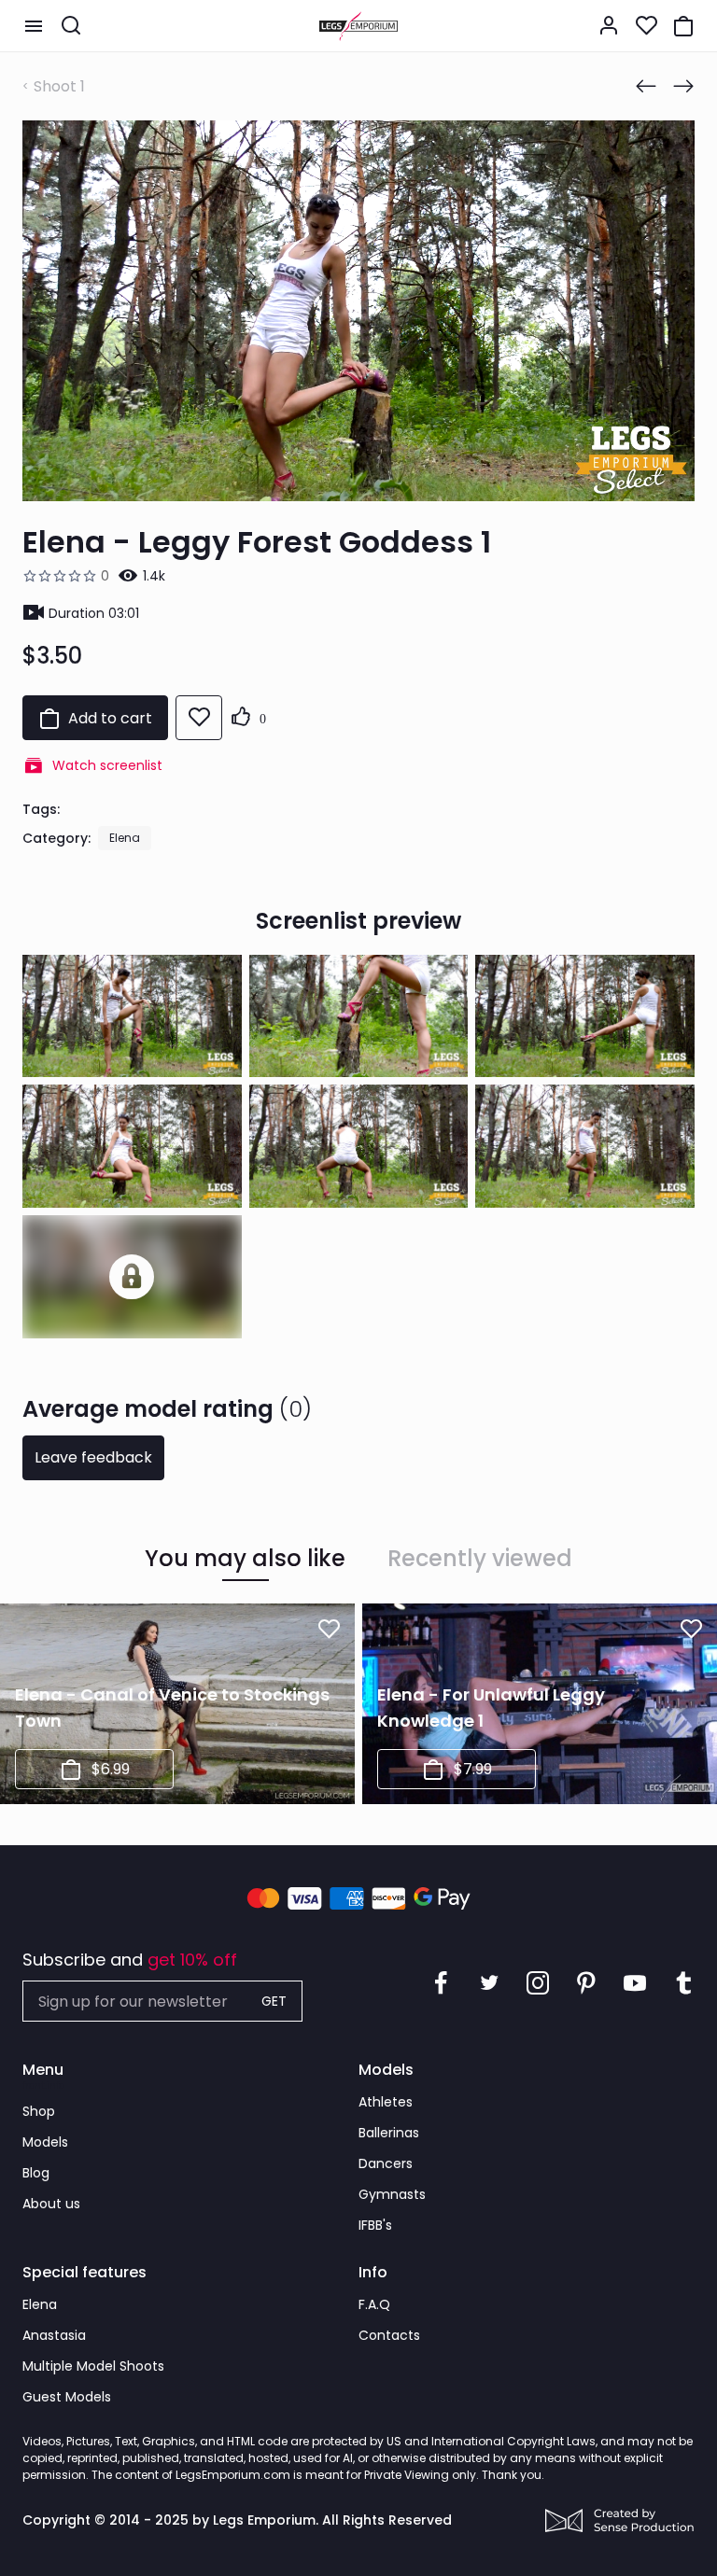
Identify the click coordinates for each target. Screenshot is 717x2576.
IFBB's (375, 2225)
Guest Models (67, 2397)
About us (51, 2204)
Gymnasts (392, 2194)
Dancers (386, 2163)
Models (45, 2142)
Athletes (386, 2102)
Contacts (389, 2335)
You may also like (245, 1559)
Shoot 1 (59, 86)
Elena (125, 838)
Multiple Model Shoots (93, 2366)
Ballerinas (389, 2133)
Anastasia (54, 2335)
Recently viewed (480, 1559)
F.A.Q (374, 2304)
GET (274, 2001)
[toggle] (34, 26)
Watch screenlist (107, 765)
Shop (39, 2111)
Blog (36, 2173)
